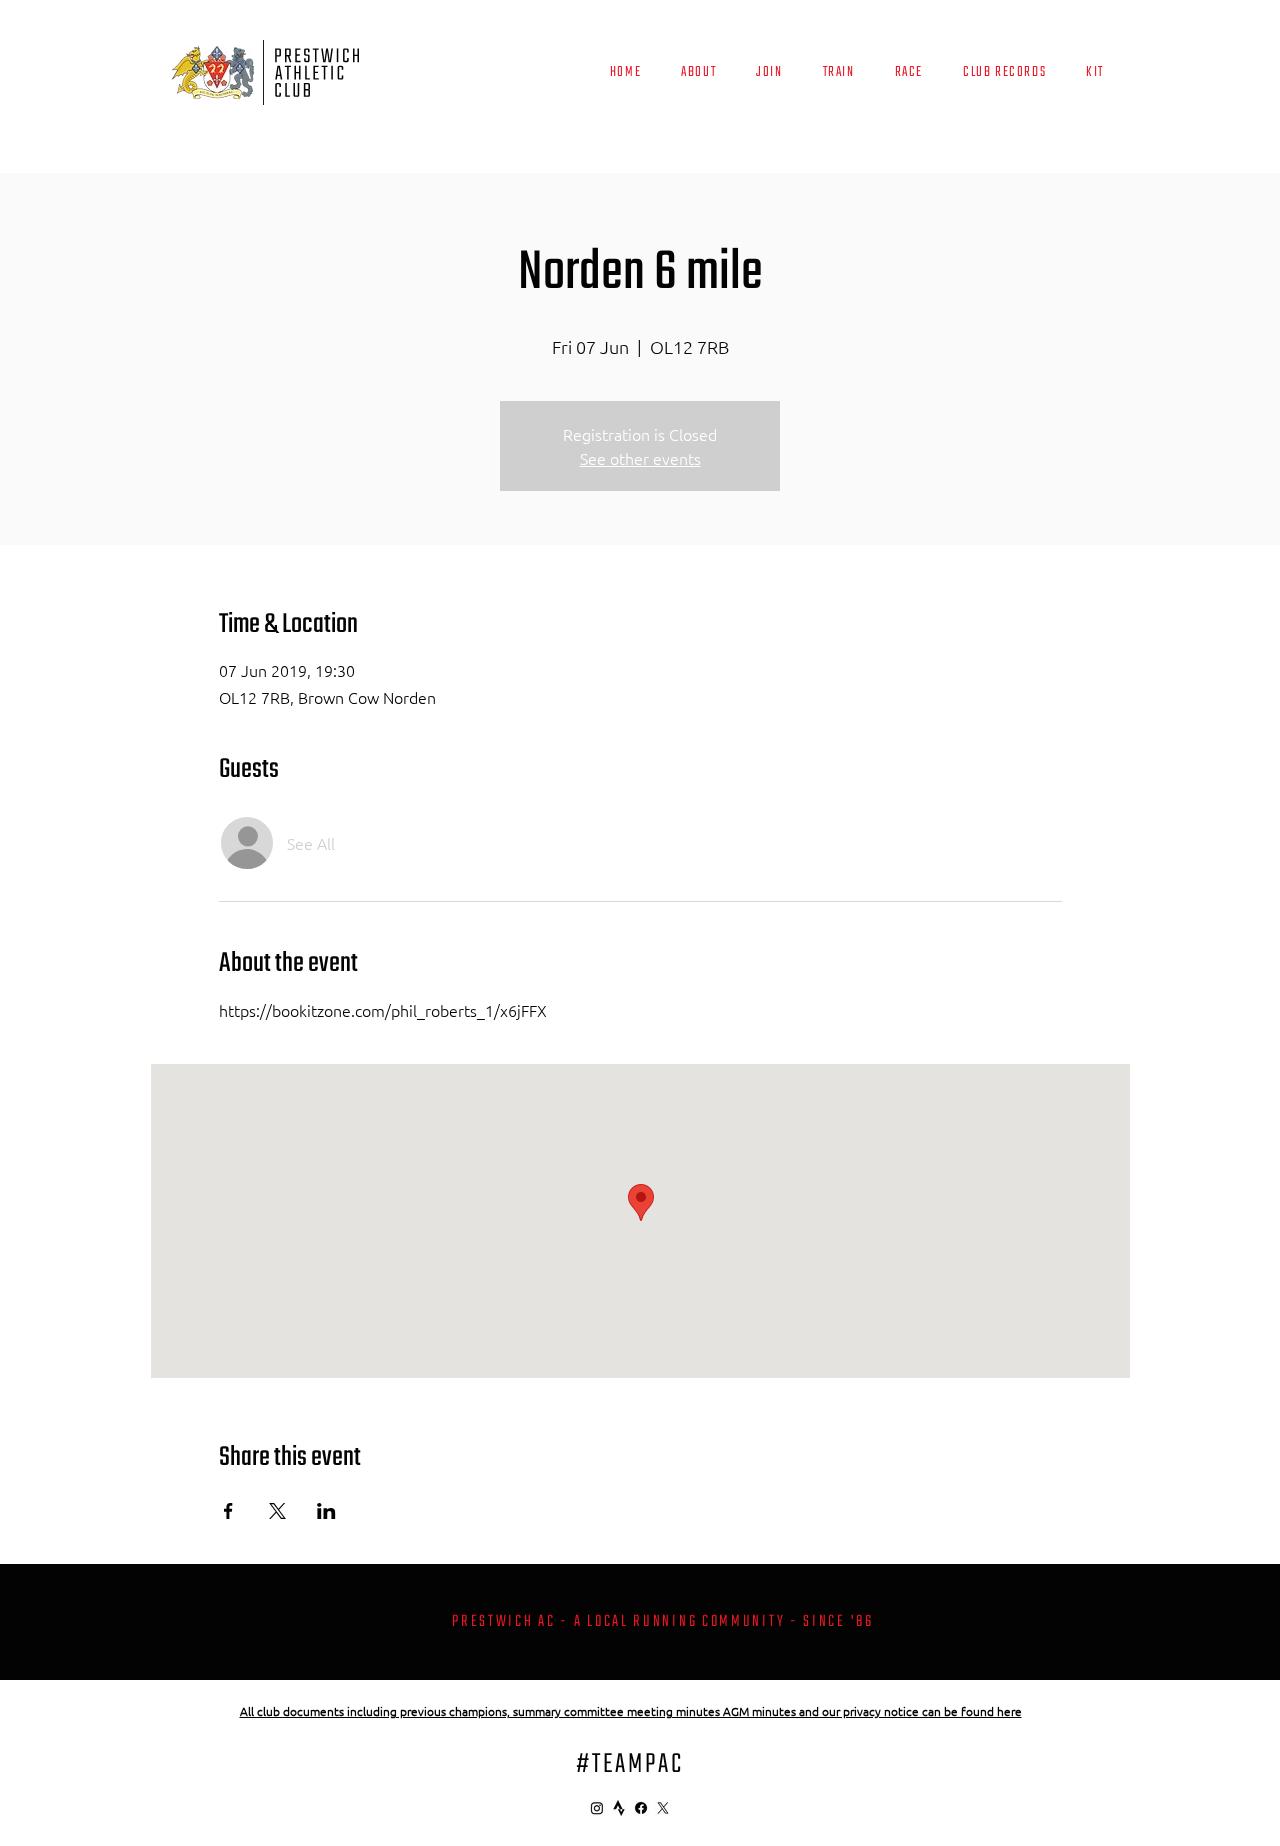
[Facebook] (641, 1808)
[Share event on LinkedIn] (326, 1511)
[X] (663, 1808)
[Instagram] (597, 1808)
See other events (640, 458)
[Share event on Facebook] (228, 1511)
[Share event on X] (277, 1511)
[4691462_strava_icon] (619, 1808)
